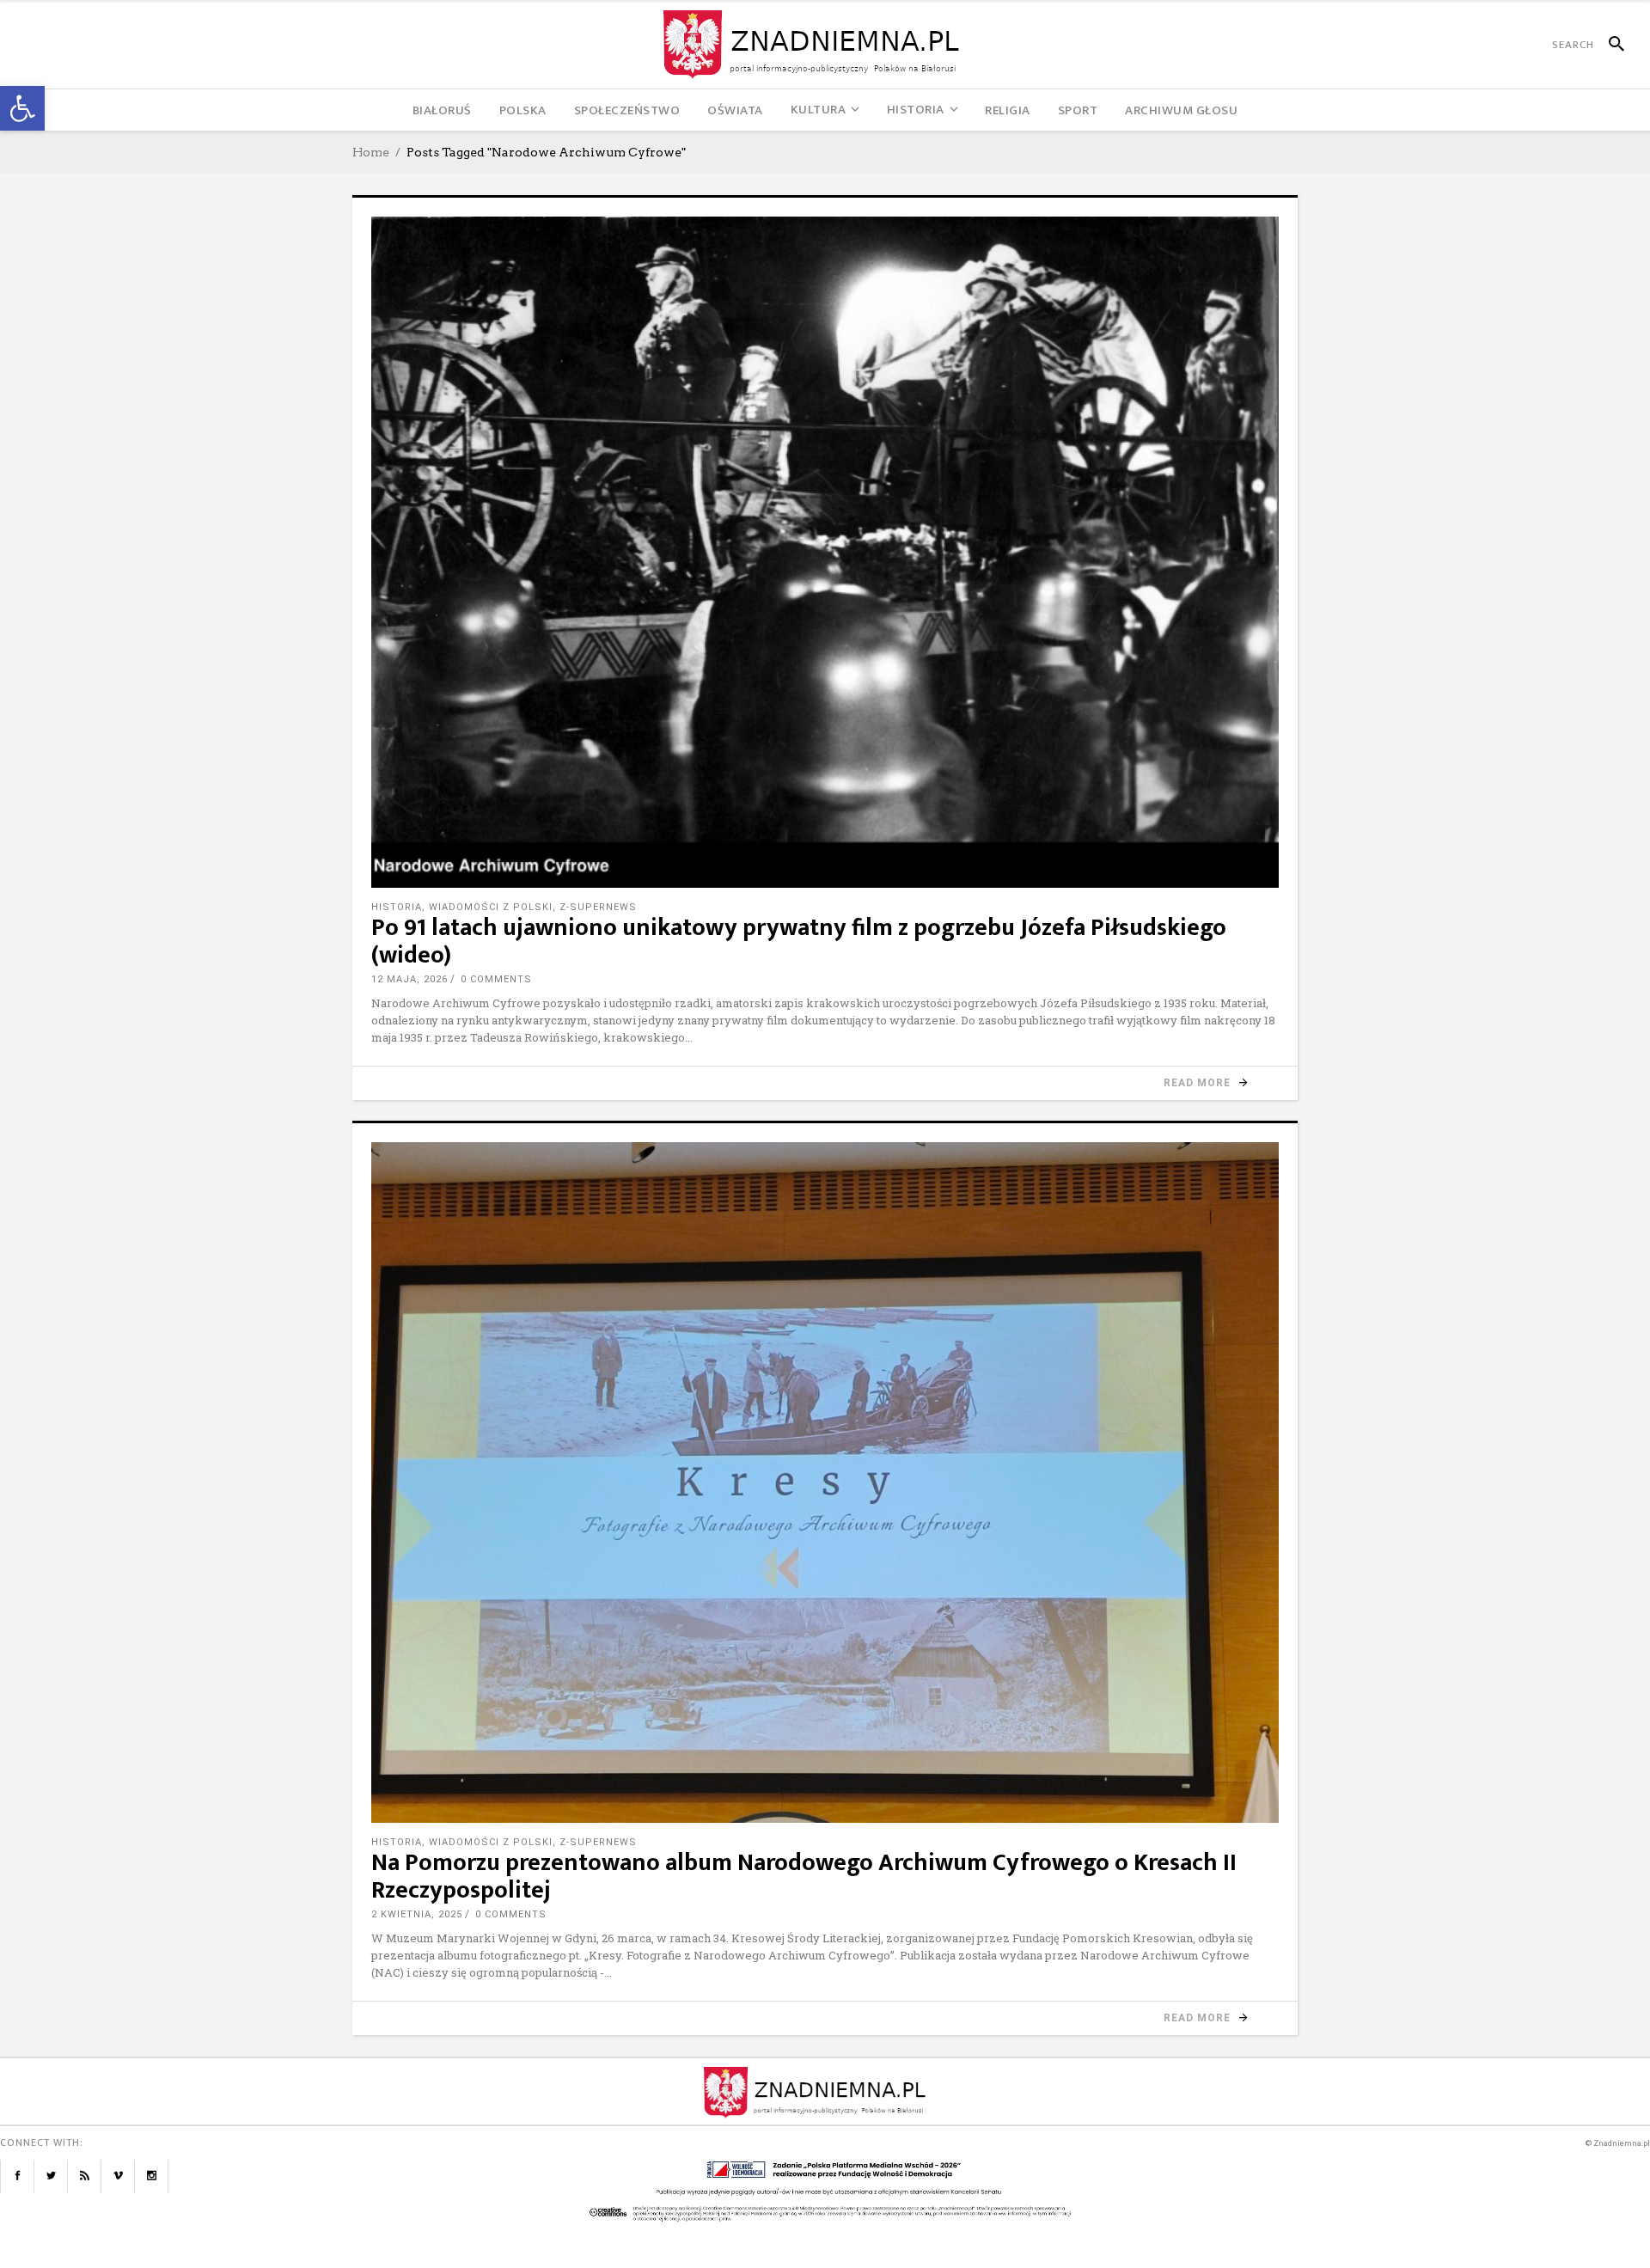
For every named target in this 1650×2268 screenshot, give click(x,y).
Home (371, 152)
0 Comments (496, 979)
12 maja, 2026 (409, 979)
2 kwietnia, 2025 (417, 1914)
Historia (397, 907)
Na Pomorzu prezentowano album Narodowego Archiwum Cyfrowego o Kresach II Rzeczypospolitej (804, 1877)
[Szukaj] (1609, 45)
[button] (22, 108)
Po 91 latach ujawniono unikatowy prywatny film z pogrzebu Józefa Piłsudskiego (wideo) (799, 941)
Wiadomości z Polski (491, 907)
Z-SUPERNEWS (598, 907)
